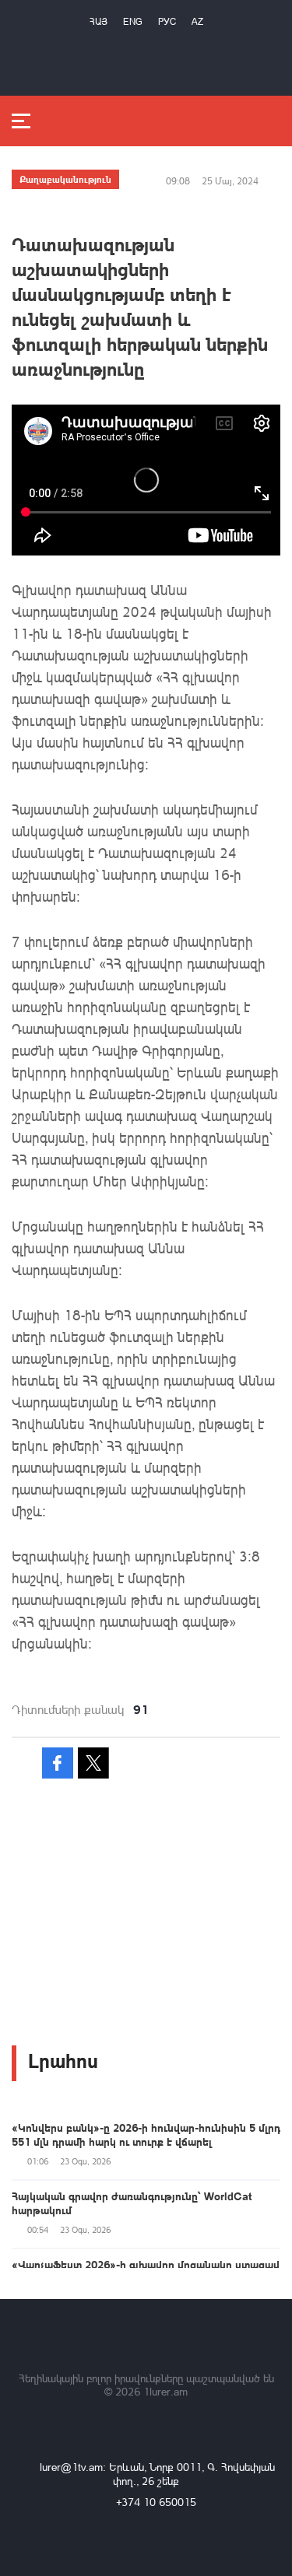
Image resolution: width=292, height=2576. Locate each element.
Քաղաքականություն (65, 179)
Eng (133, 21)
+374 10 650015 (156, 2502)
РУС (167, 21)
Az (197, 21)
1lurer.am (165, 2391)
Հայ (99, 21)
